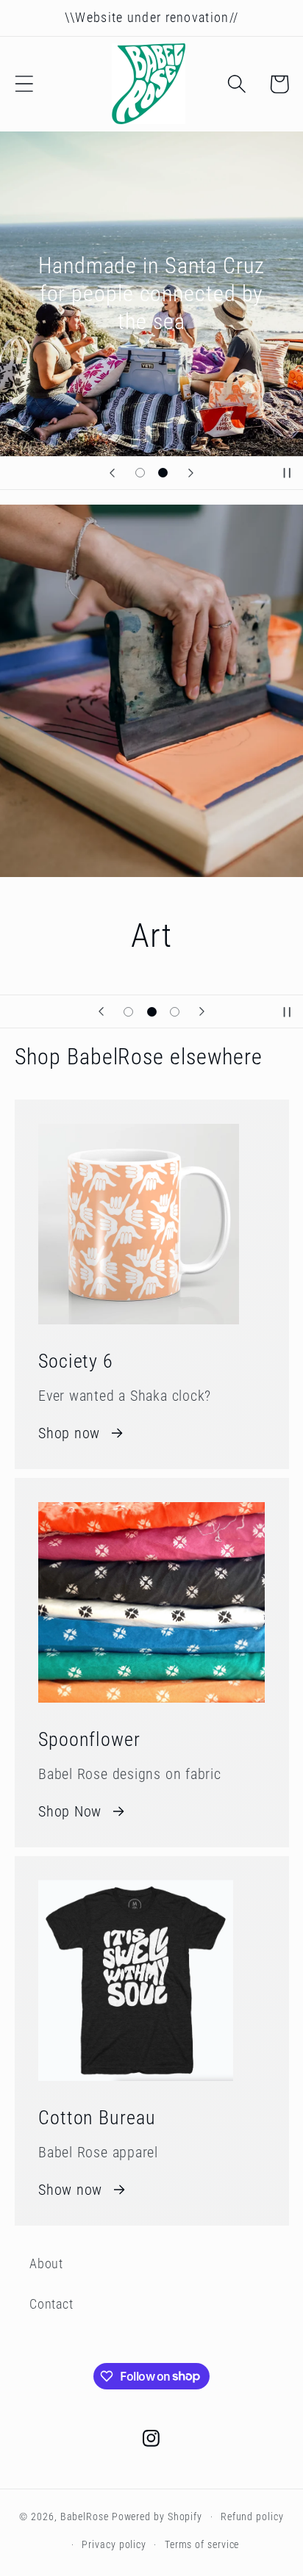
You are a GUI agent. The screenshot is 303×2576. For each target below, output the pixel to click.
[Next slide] (190, 473)
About (46, 2263)
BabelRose (85, 2517)
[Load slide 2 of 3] (151, 1012)
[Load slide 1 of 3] (128, 1012)
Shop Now (70, 1812)
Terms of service (202, 2544)
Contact (51, 2304)
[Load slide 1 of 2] (140, 473)
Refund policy (252, 2517)
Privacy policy (114, 2544)
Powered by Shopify (157, 2517)
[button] (24, 84)
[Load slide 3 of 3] (175, 1012)
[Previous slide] (113, 473)
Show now (70, 2190)
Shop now (69, 1433)
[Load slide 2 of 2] (163, 473)
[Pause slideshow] (287, 473)
